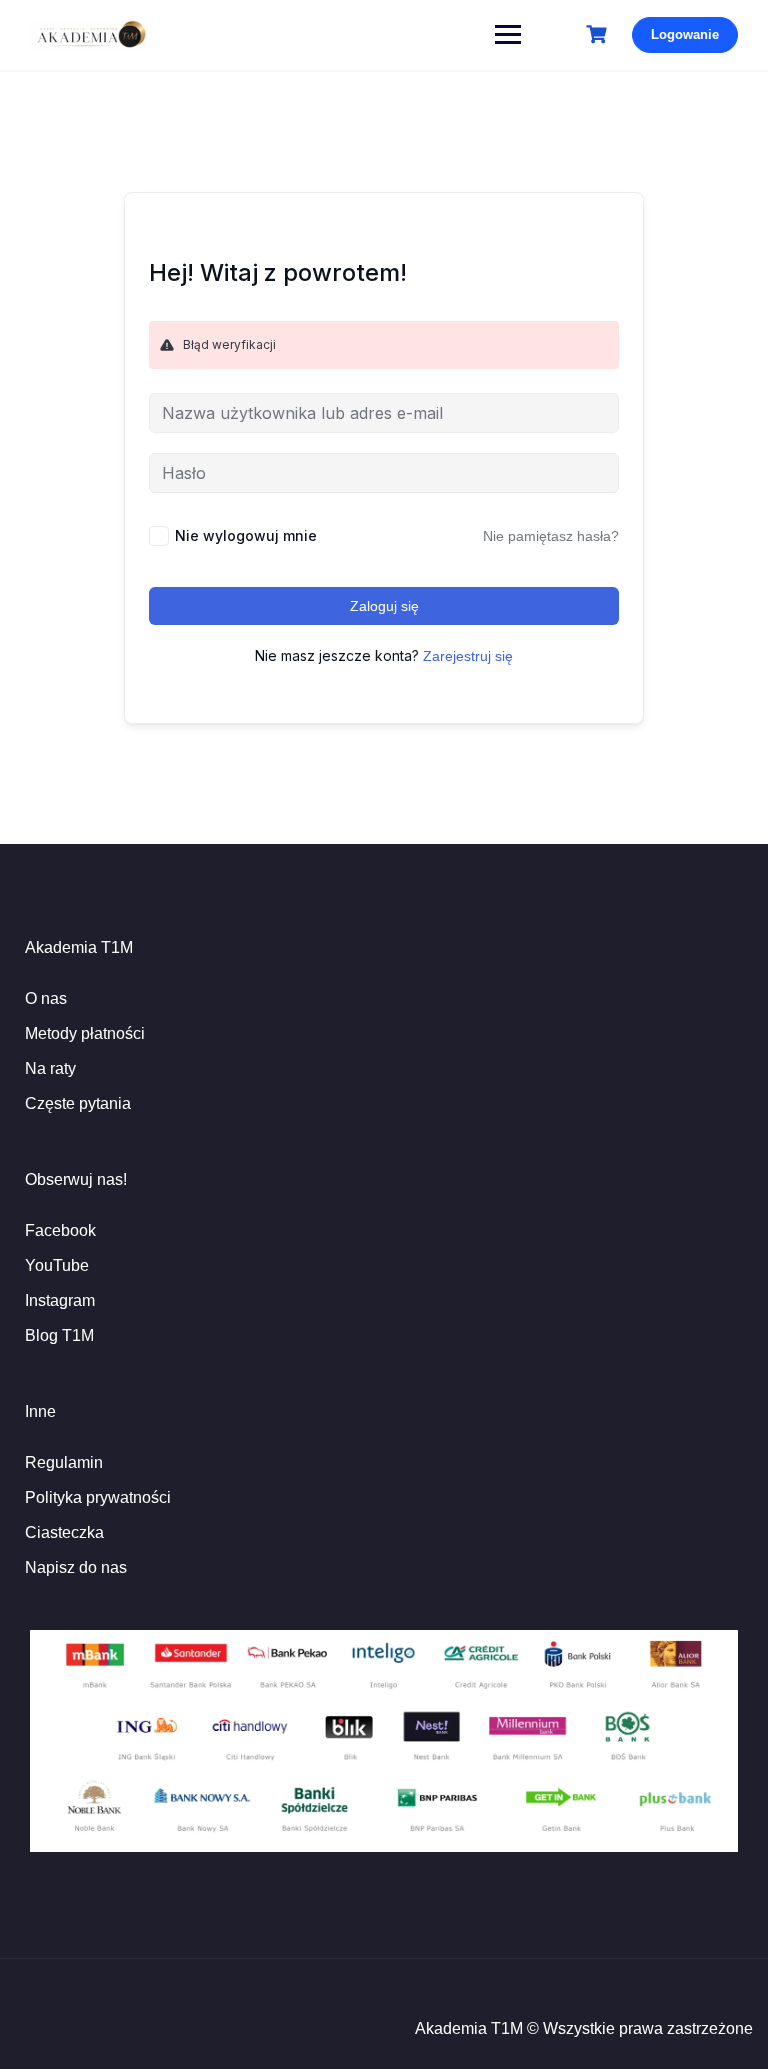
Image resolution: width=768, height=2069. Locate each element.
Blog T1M (59, 1335)
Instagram (60, 1300)
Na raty (50, 1068)
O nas (46, 998)
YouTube (57, 1265)
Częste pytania (78, 1103)
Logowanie (685, 34)
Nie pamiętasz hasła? (551, 536)
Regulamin (64, 1462)
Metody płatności (85, 1033)
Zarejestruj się (468, 656)
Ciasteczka (64, 1532)
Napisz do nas (76, 1567)
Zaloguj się (384, 606)
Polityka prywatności (98, 1497)
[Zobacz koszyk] (599, 34)
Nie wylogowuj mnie (246, 535)
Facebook (60, 1230)
